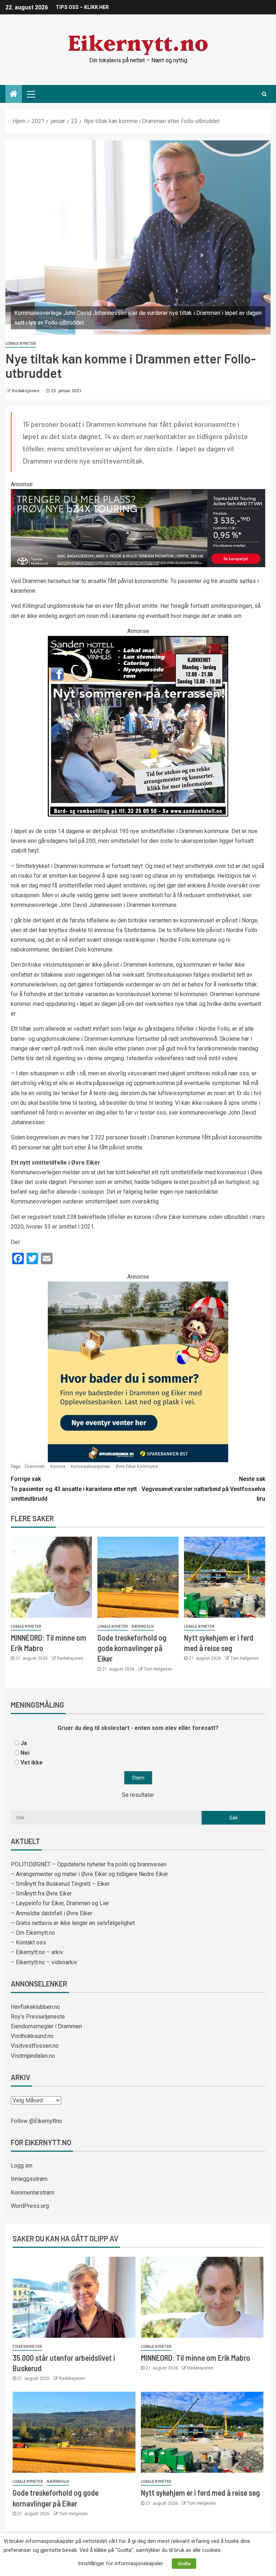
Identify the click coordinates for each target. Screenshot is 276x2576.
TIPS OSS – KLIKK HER (82, 7)
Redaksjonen (26, 391)
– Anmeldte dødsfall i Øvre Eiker (52, 1913)
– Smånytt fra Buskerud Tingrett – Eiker (60, 1884)
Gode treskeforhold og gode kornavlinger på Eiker (132, 1648)
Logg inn (22, 2166)
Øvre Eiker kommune (137, 1466)
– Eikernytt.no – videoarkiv (44, 1962)
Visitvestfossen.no (35, 2046)
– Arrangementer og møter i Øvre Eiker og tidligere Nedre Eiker (89, 1874)
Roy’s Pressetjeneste (38, 2017)
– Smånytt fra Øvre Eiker (41, 1893)
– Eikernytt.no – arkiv (37, 1952)
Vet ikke (32, 1762)
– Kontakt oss (28, 1942)
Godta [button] (184, 2564)
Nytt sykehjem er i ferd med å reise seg (200, 2493)
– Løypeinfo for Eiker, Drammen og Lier (60, 1903)
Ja (24, 1743)
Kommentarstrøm (33, 2193)
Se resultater (138, 1795)
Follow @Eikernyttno (36, 2121)
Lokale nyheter (21, 344)
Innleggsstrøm (29, 2179)
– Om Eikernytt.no (33, 1933)
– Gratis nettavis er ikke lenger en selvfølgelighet (73, 1923)
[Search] (264, 94)
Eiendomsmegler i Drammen (46, 2026)
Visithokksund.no (32, 2036)
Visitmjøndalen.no (33, 2056)
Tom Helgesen (158, 1669)
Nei (25, 1753)
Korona (58, 1466)
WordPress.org (30, 2206)
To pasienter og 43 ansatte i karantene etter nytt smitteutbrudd (74, 1489)
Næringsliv (143, 1626)
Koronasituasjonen (90, 1466)
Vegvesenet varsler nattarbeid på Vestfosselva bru (203, 1489)
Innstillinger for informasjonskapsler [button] (121, 2563)
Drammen (35, 1466)
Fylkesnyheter (27, 2347)
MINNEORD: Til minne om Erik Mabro (195, 2358)
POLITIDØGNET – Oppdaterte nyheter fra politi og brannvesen (89, 1864)
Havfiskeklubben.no (35, 2007)
